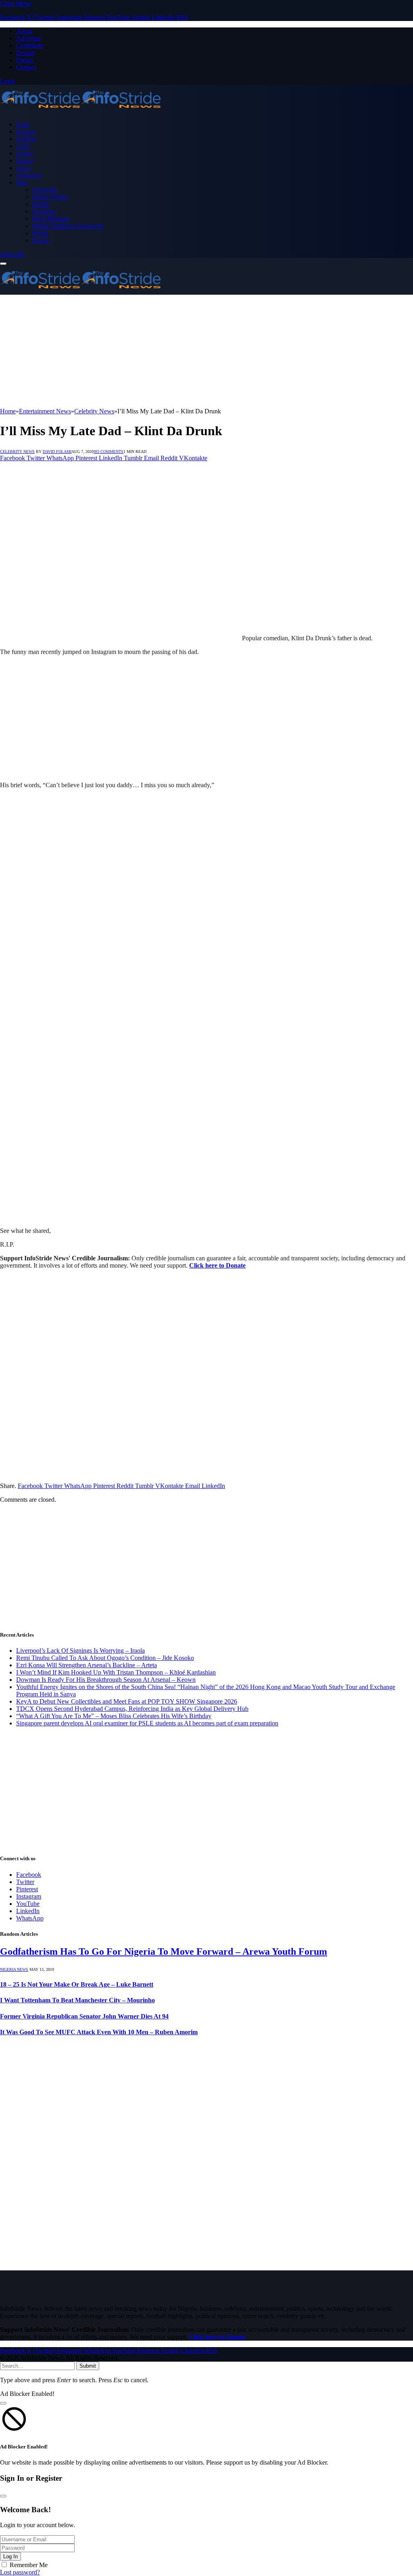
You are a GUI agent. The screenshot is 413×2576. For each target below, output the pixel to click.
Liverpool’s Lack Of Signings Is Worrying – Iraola (80, 1651)
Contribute (30, 45)
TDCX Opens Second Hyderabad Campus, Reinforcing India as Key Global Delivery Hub (132, 1709)
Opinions (44, 211)
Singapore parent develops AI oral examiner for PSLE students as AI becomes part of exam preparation (147, 1723)
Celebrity (27, 139)
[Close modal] (3, 2403)
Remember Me (29, 2565)
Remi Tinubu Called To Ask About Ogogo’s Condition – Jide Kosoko (105, 1658)
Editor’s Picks (50, 197)
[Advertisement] (206, 351)
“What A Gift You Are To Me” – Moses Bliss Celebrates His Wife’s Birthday (114, 1716)
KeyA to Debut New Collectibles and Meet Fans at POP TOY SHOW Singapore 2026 (127, 1701)
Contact (26, 67)
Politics (25, 161)
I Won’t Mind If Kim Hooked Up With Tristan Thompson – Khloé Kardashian (116, 1672)
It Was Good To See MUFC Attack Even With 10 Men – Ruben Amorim (99, 2032)
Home (23, 124)
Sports (23, 168)
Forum (25, 60)
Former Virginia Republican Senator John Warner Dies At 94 (84, 2016)
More (22, 182)
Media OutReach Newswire (68, 226)
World (40, 233)
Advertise (28, 38)
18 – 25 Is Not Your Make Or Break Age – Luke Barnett (77, 1984)
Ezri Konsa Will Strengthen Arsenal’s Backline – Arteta (87, 1665)
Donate (25, 53)
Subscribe (13, 254)
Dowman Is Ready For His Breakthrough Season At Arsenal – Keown (106, 1680)
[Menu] (3, 264)
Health (41, 204)
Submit (88, 2366)
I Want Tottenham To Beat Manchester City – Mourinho (77, 2000)
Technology (29, 175)
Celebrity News (17, 452)
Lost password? (20, 2572)
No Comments (108, 452)
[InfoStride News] (81, 110)
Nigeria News (14, 1969)
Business (26, 132)
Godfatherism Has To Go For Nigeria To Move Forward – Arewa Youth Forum (164, 1951)
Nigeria (25, 153)
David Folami (57, 452)
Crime (23, 146)
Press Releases (51, 219)
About (24, 31)
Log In (10, 2556)
